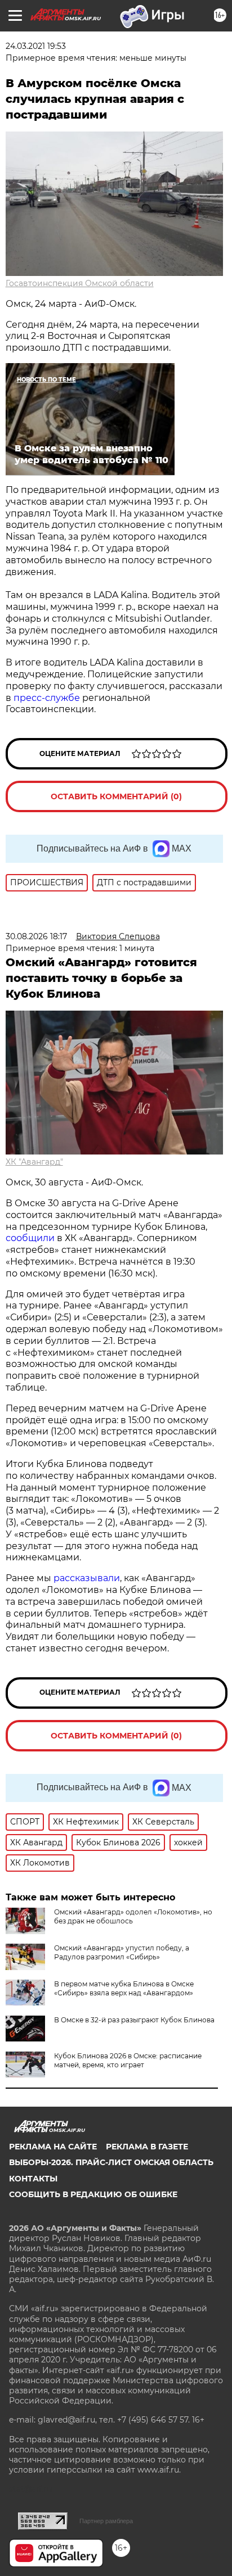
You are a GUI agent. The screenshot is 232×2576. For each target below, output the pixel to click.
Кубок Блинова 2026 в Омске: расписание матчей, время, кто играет (128, 2060)
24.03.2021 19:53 (36, 46)
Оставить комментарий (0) (116, 796)
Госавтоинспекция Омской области (80, 283)
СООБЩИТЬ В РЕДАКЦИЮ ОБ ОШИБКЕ (93, 2194)
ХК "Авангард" (34, 1162)
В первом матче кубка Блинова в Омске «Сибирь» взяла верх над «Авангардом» (124, 1988)
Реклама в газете (147, 2147)
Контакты (33, 2179)
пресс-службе (47, 698)
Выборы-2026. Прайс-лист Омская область (111, 2162)
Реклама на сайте (53, 2147)
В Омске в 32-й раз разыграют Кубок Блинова (134, 2020)
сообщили (30, 1238)
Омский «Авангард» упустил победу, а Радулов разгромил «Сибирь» (122, 1952)
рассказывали (87, 1578)
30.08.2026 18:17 (36, 936)
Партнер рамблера (106, 2521)
